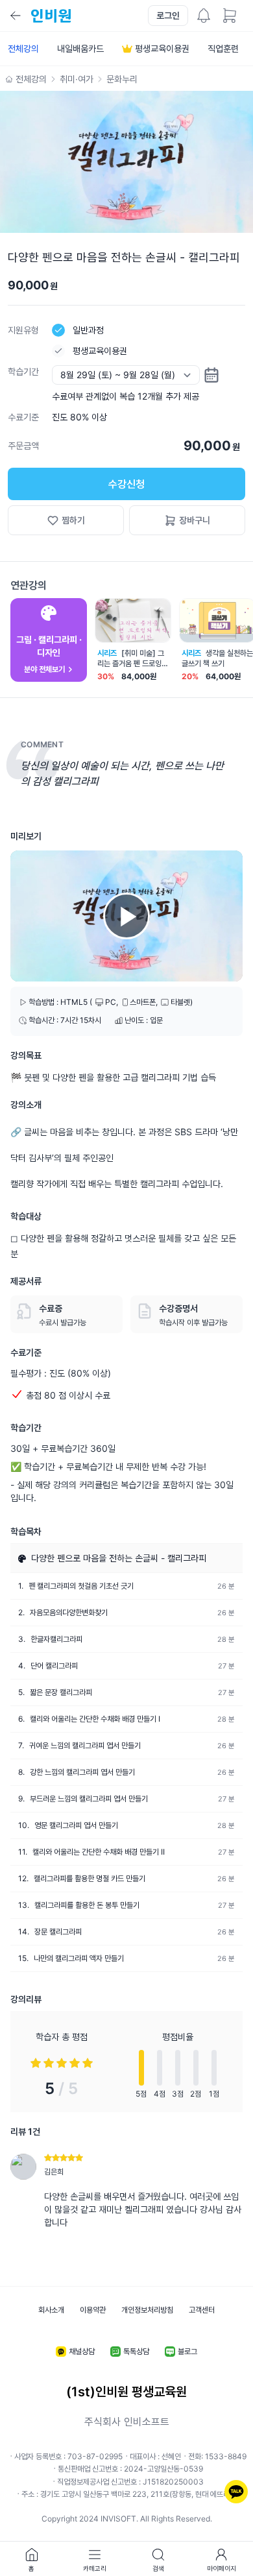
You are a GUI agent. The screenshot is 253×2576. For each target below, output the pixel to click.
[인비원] (50, 16)
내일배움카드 (80, 48)
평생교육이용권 (162, 48)
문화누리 (122, 79)
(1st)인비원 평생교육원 (126, 2392)
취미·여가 (77, 79)
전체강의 (23, 48)
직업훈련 (223, 48)
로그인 (168, 15)
